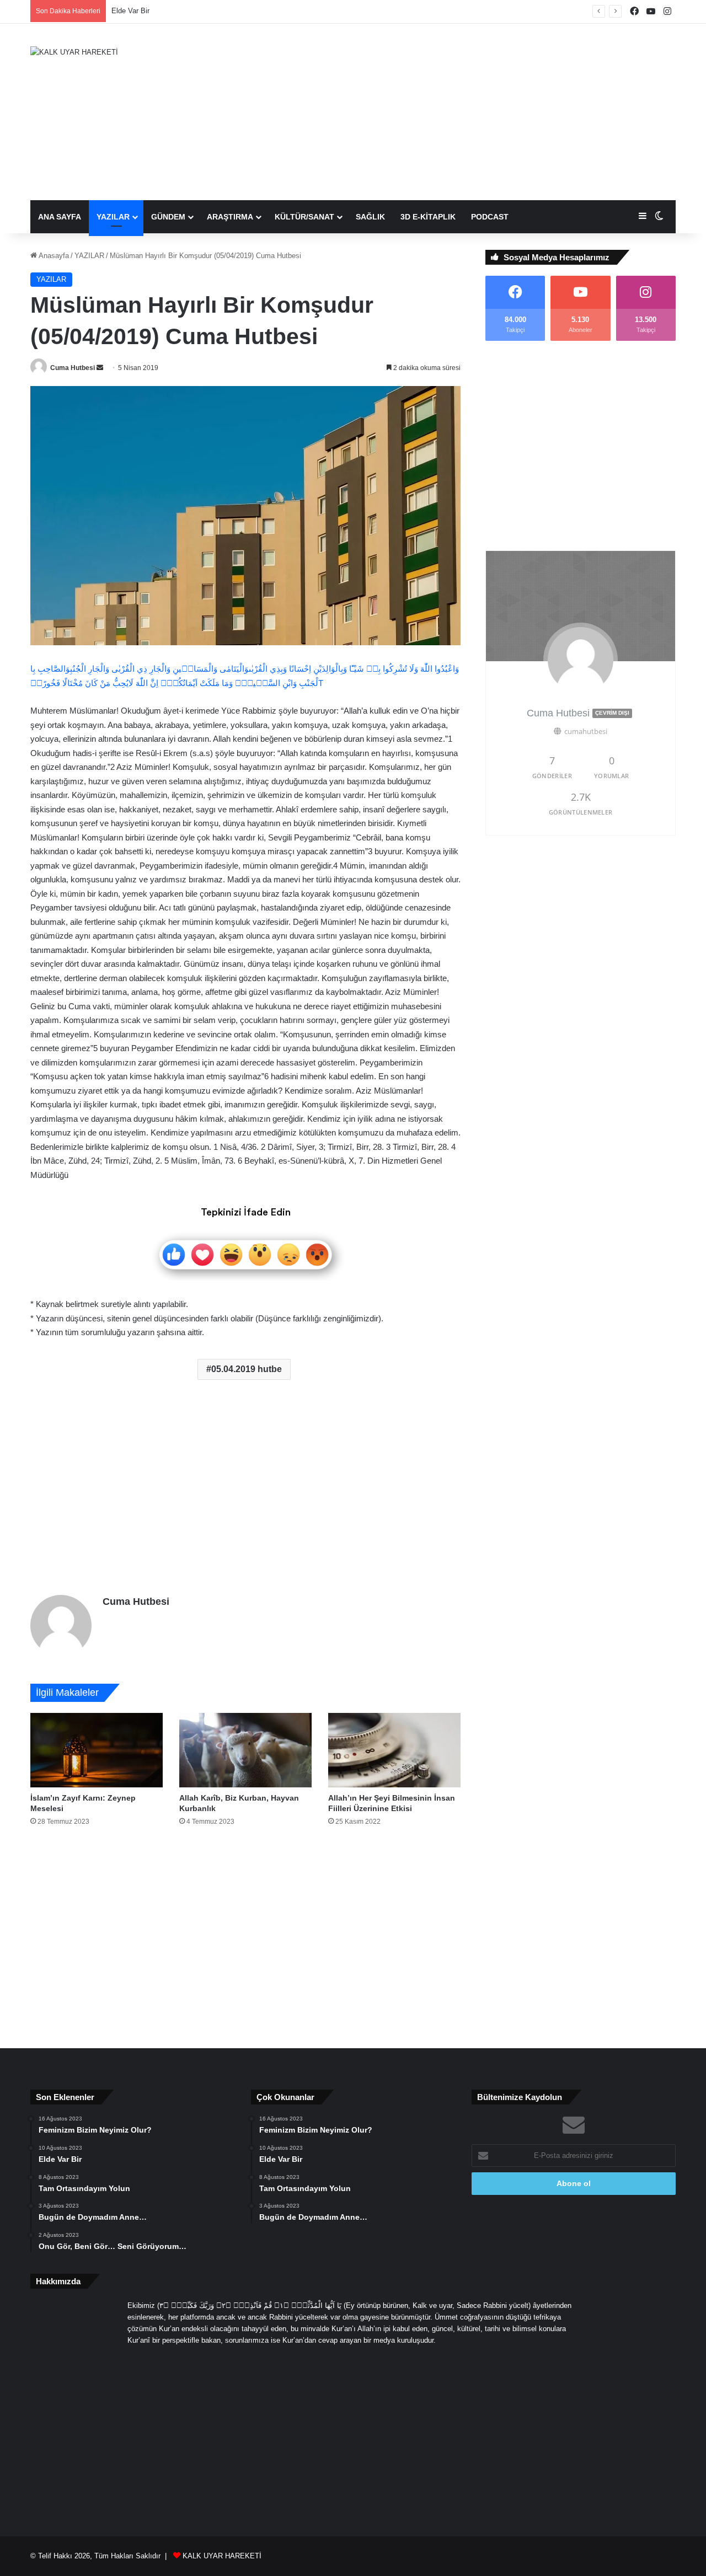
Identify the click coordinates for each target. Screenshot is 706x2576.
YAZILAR (113, 217)
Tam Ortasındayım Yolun (151, 11)
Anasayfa (53, 256)
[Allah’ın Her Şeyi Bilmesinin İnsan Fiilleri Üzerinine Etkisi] (394, 1750)
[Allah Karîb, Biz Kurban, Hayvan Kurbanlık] (245, 1750)
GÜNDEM (168, 217)
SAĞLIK (370, 217)
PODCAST (490, 217)
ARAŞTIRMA (230, 217)
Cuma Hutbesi (73, 368)
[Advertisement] (463, 112)
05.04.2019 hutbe (247, 1369)
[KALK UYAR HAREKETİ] (74, 52)
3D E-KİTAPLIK (428, 217)
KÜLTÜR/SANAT (304, 217)
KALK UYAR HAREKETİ (222, 2556)
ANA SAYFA (60, 217)
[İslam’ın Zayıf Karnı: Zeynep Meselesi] (97, 1750)
